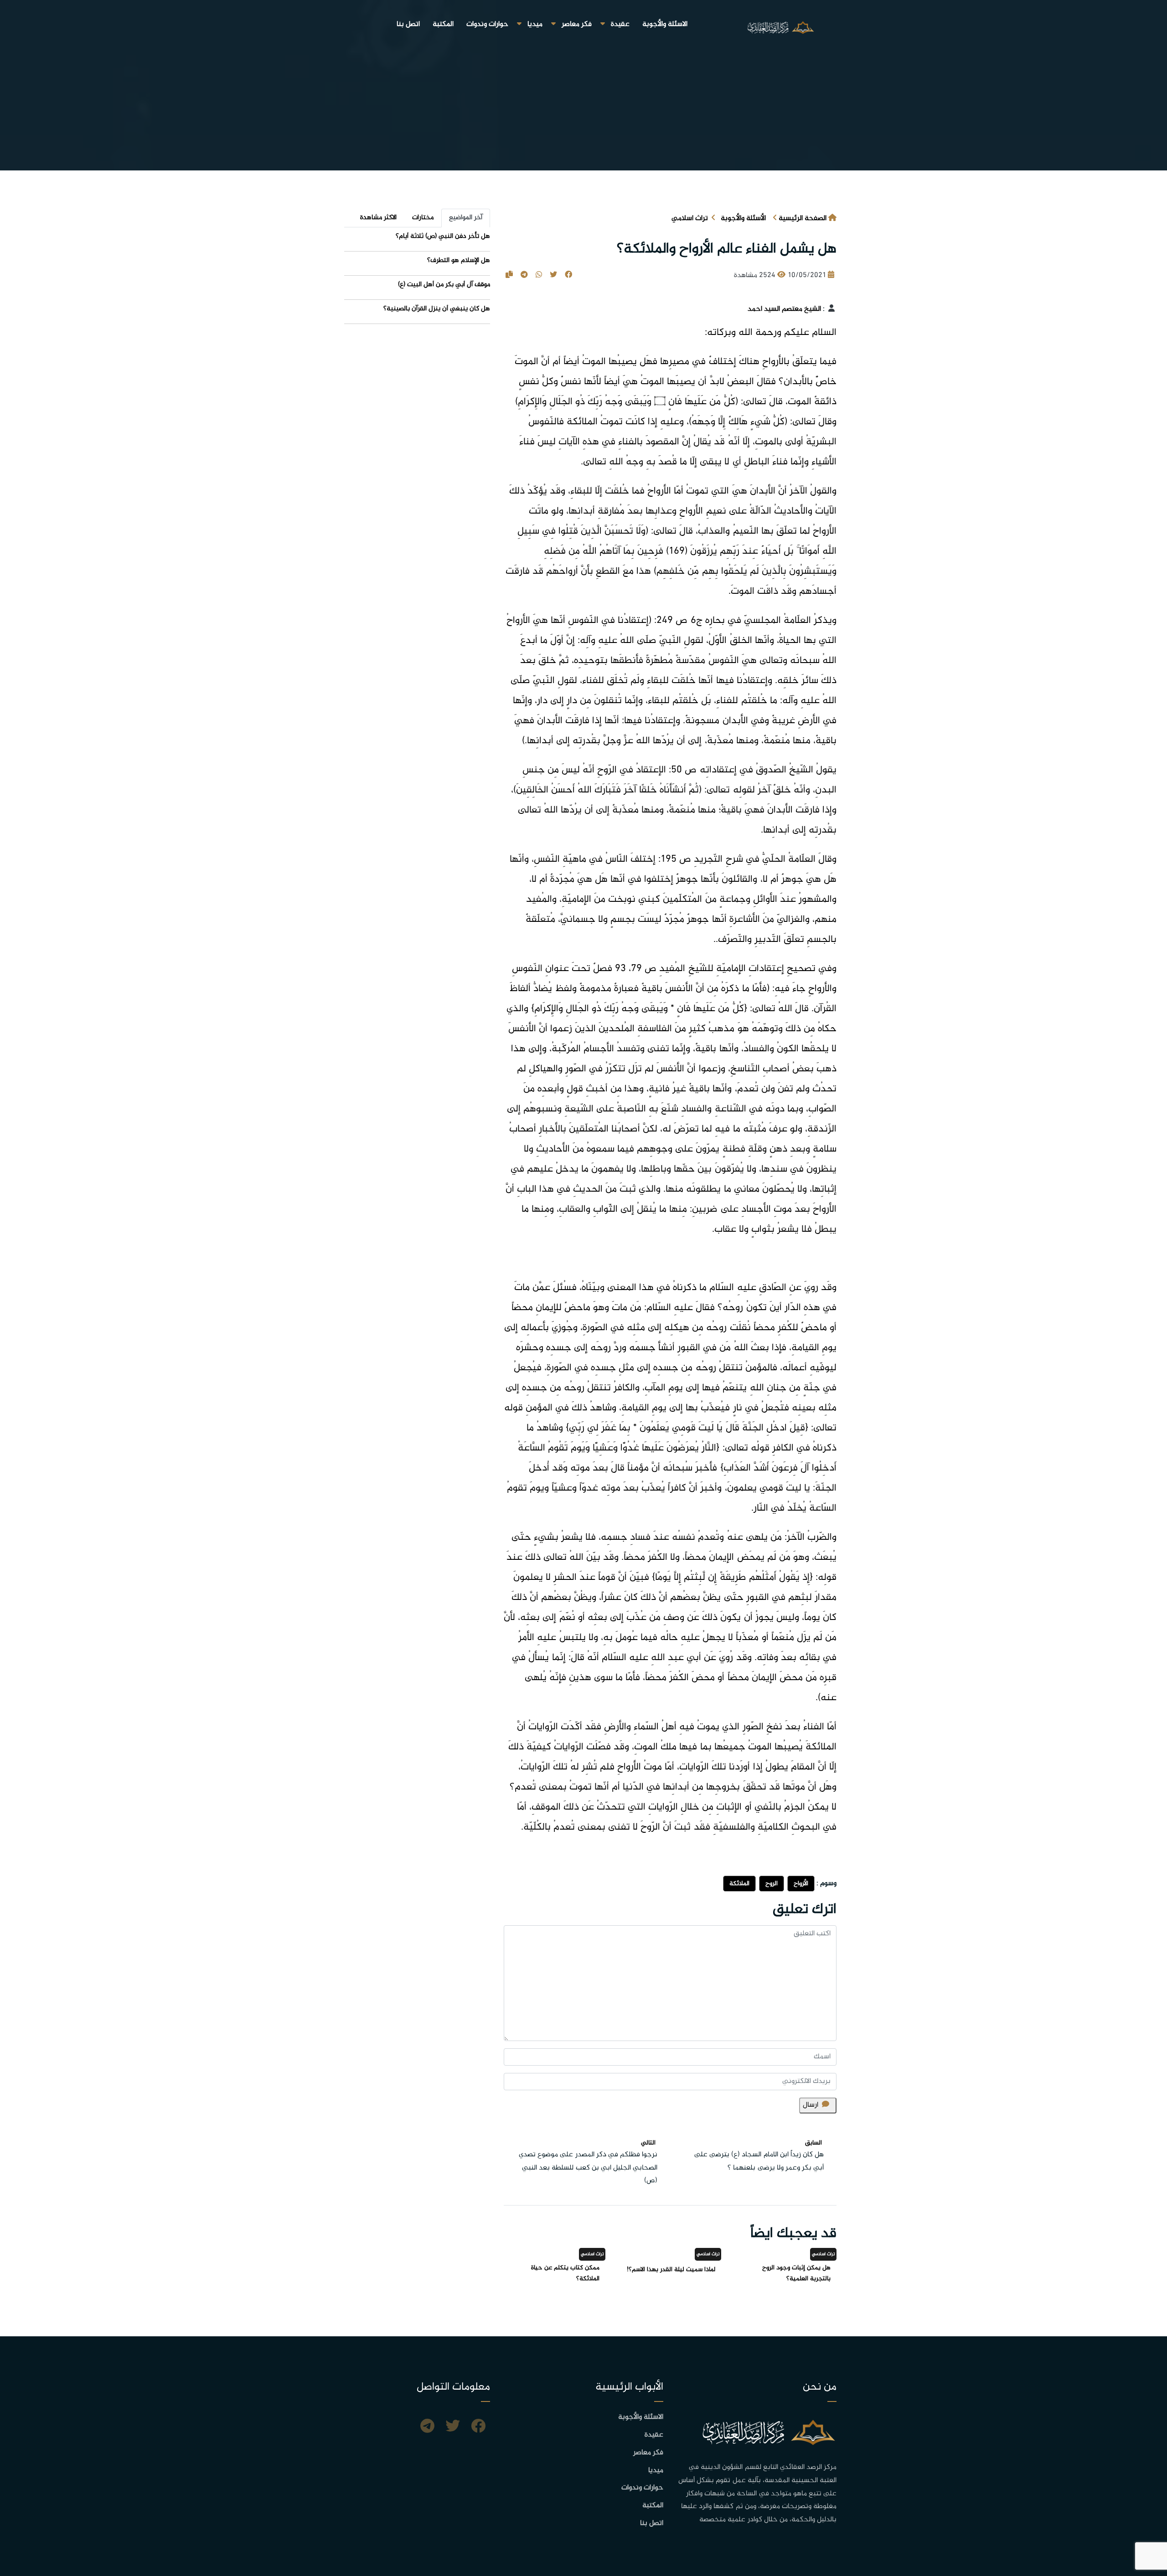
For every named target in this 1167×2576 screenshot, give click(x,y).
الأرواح (801, 1884)
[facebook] (478, 2427)
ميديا (535, 24)
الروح (772, 1884)
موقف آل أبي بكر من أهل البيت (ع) (444, 285)
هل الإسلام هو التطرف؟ (459, 260)
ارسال (811, 2105)
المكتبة (443, 24)
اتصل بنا (408, 24)
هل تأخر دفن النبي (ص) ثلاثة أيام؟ (443, 236)
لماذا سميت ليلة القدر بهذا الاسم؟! (671, 2270)
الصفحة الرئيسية (803, 219)
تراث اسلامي (690, 219)
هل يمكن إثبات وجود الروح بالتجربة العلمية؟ (796, 2273)
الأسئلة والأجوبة (743, 219)
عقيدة (620, 24)
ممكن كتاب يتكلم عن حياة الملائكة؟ (565, 2273)
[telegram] (427, 2427)
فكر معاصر (577, 24)
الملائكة (739, 1884)
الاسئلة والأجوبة (665, 24)
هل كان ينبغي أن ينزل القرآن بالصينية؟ (437, 309)
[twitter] (453, 2427)
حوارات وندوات (487, 24)
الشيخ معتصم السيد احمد (784, 309)
